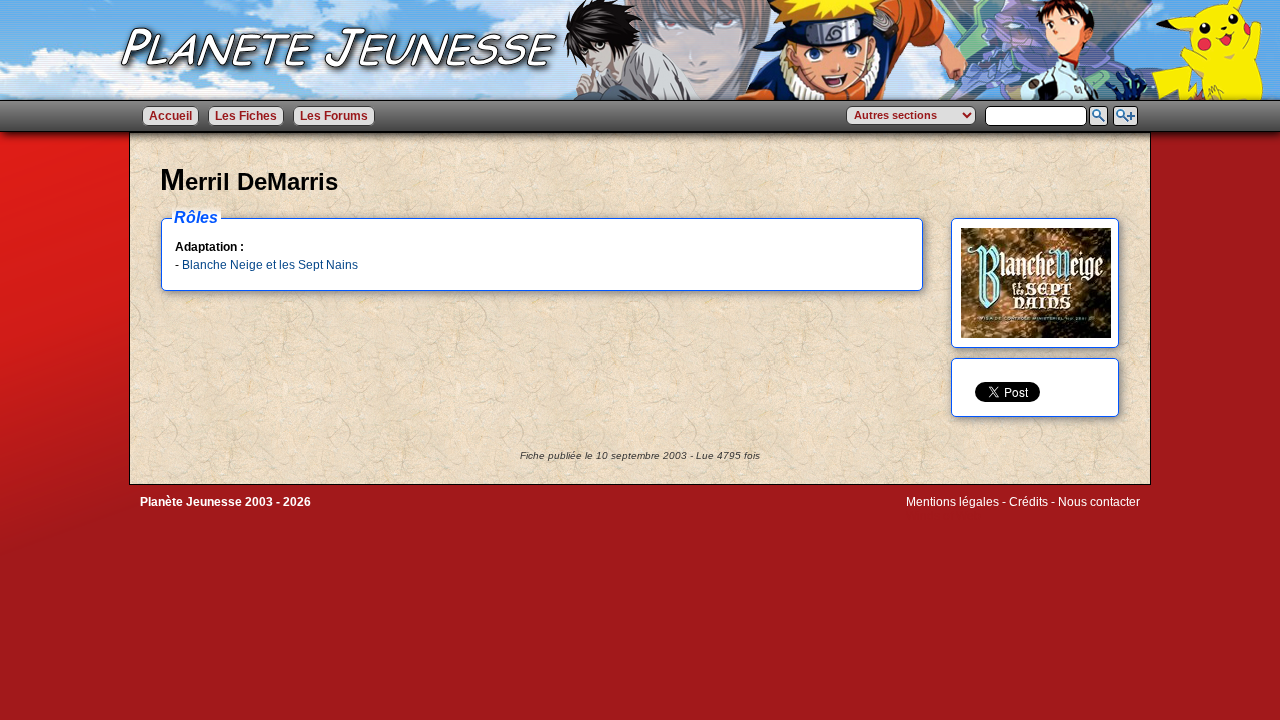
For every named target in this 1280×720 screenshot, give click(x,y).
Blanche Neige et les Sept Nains (270, 265)
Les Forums (334, 116)
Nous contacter (1099, 502)
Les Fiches (246, 116)
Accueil (170, 116)
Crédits (1028, 502)
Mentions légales (952, 502)
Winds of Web (943, 516)
